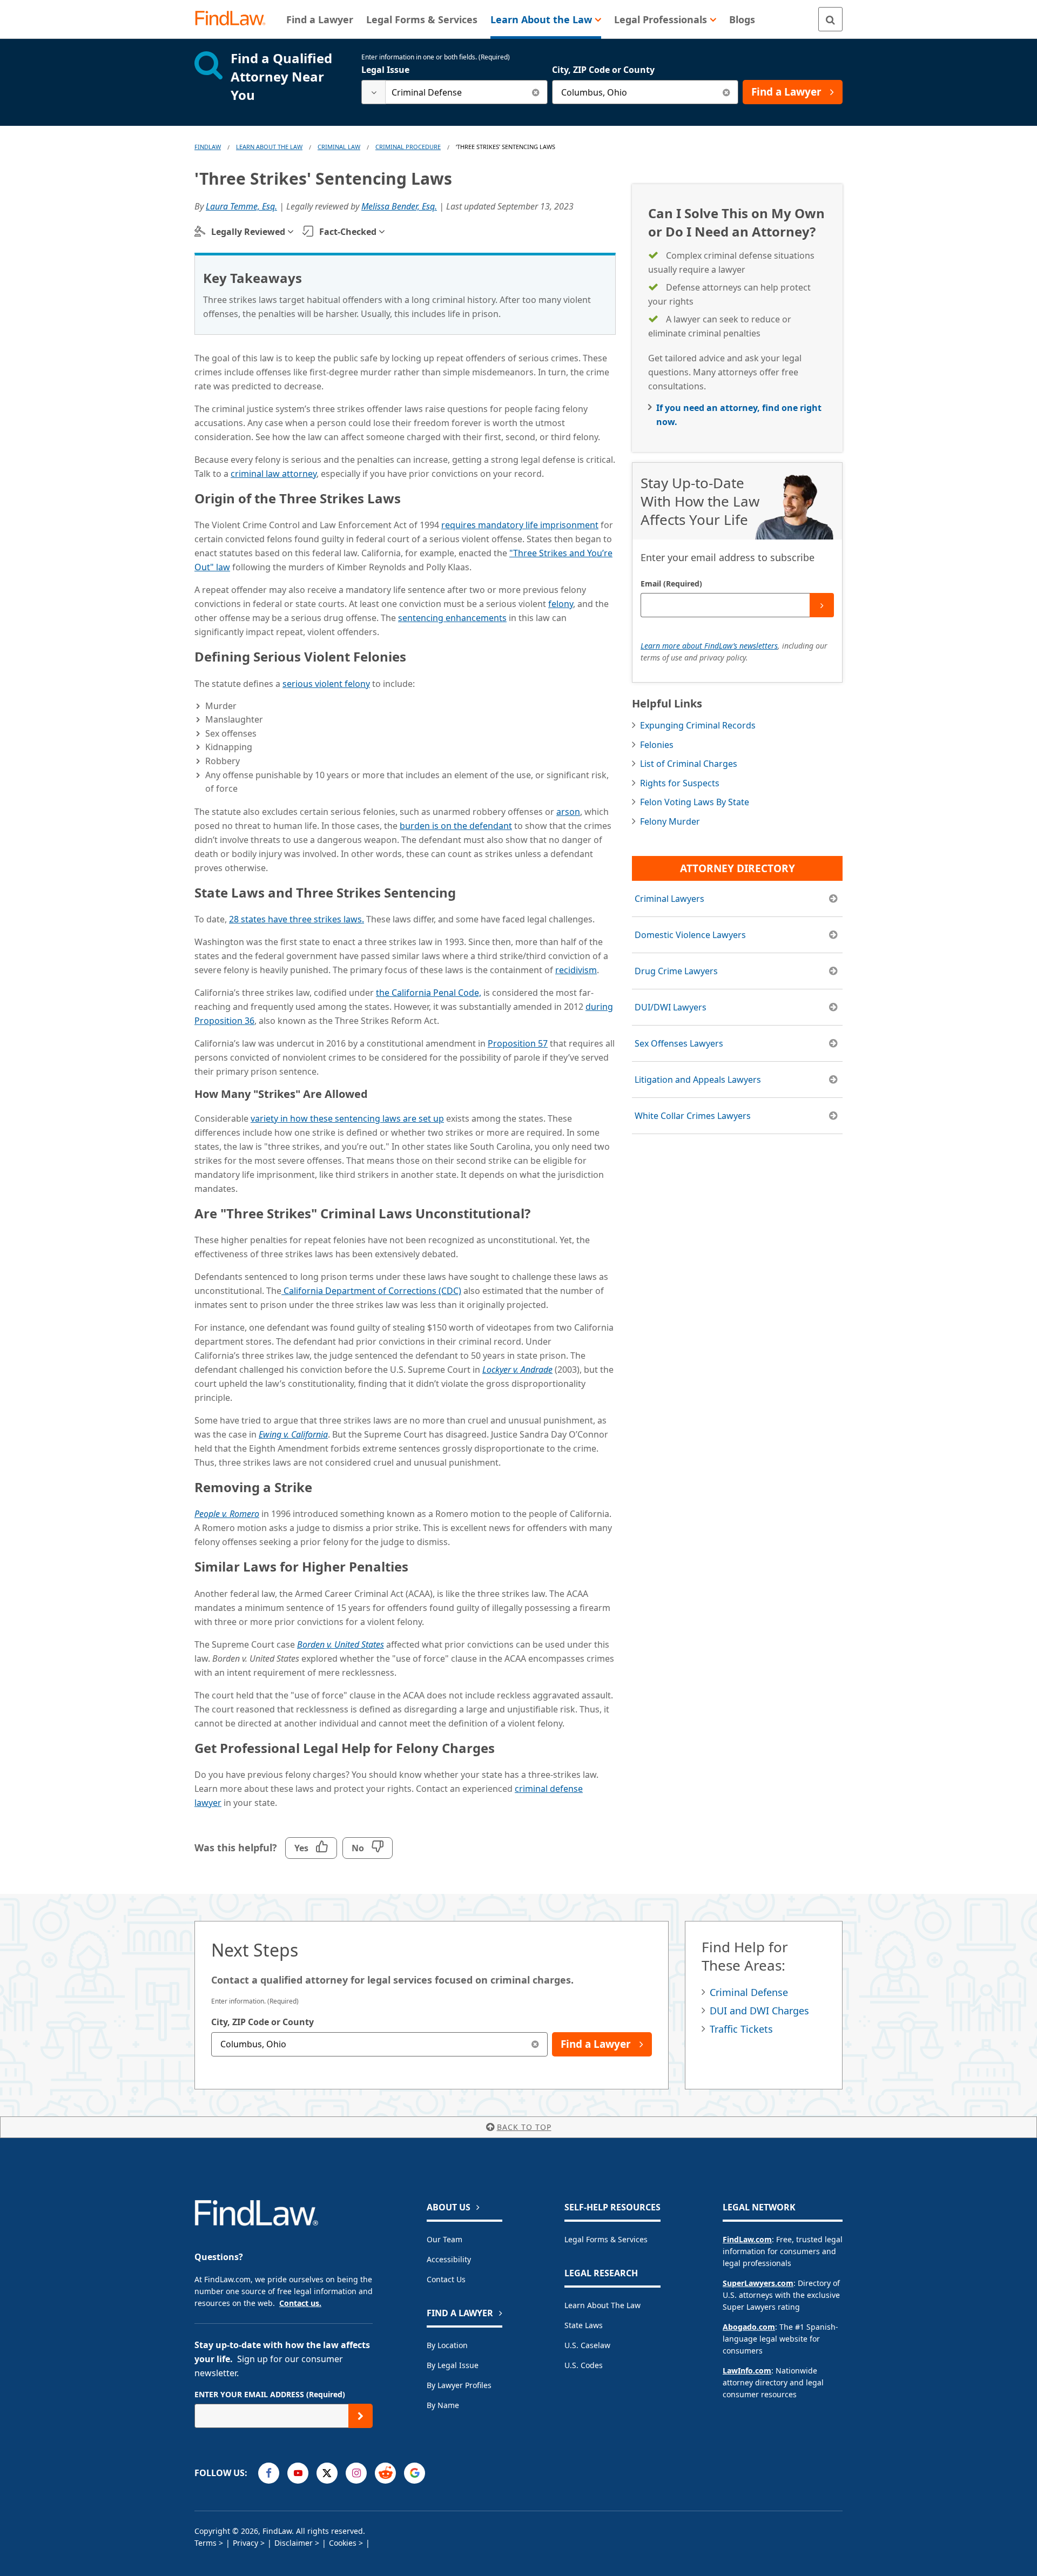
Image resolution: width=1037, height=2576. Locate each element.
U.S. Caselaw (587, 2345)
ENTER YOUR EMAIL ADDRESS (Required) (270, 2394)
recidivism (576, 970)
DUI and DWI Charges (759, 2011)
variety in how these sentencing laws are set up (347, 1118)
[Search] (830, 19)
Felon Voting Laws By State (695, 802)
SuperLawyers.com (758, 2283)
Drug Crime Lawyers (676, 971)
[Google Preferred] (415, 2473)
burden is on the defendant (456, 826)
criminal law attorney (274, 474)
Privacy (245, 2543)
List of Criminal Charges (689, 764)
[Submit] (822, 605)
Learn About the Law (602, 2305)
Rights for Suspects (680, 783)
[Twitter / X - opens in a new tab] (327, 2473)
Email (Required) (671, 584)
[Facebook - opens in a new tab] (269, 2473)
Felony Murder (670, 821)
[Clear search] (536, 92)
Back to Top (524, 2127)
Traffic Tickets (741, 2029)
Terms (206, 2543)
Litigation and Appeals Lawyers (698, 1080)
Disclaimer (294, 2543)
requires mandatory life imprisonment (520, 525)
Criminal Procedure (408, 147)
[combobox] (454, 92)
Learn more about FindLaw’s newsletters (709, 646)
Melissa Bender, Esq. (399, 206)
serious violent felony (326, 684)
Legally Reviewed (248, 232)
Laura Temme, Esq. (241, 206)
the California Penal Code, (429, 993)
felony (561, 604)
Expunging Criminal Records (698, 725)
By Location (447, 2345)
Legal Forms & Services (606, 2239)
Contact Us (446, 2279)
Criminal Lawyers (669, 899)
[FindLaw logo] (235, 19)
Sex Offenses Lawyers (679, 1043)
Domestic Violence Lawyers (690, 935)
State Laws (584, 2325)
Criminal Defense (749, 1992)
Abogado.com (749, 2327)
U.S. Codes (584, 2365)
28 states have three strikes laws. (297, 919)
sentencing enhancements (452, 618)
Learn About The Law (269, 147)
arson (568, 812)
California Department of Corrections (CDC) (371, 1291)
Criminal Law (339, 147)
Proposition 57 (518, 1043)
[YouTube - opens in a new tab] (298, 2473)
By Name (443, 2405)
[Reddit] (385, 2473)
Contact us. (300, 2303)
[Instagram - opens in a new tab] (356, 2473)
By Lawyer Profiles (459, 2385)
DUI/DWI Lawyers (671, 1007)
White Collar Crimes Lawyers (693, 1116)
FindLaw (208, 147)
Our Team (445, 2239)
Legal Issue (385, 70)
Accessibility (449, 2259)
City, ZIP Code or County (603, 70)
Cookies (343, 2543)
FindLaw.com (747, 2239)
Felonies (657, 745)
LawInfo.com (747, 2371)
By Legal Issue (453, 2365)
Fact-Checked (348, 232)
